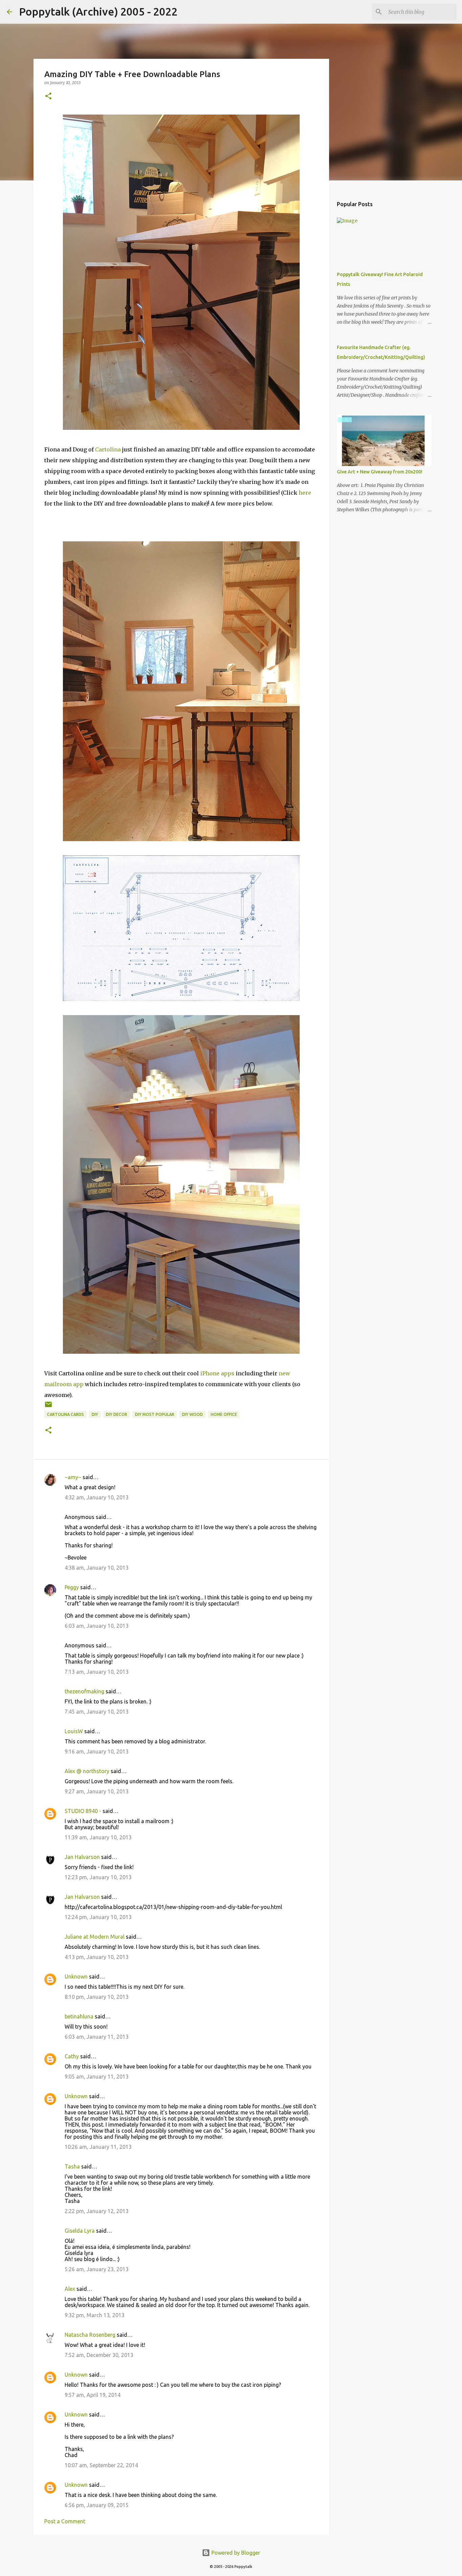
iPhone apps (217, 1373)
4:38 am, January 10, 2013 (97, 1568)
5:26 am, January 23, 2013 (97, 2269)
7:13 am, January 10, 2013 (97, 1672)
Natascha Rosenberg (90, 2335)
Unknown (76, 1977)
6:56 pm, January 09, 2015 (97, 2505)
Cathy (72, 2056)
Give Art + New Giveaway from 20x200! (380, 472)
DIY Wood (192, 1414)
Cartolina (108, 449)
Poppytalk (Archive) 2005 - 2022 (98, 11)
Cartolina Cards (65, 1414)
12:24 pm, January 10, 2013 (98, 1917)
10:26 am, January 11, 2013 (98, 2147)
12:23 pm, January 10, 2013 (98, 1877)
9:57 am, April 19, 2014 (93, 2395)
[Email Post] (48, 1407)
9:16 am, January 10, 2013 (97, 1751)
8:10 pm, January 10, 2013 (97, 1997)
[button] (48, 96)
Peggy (72, 1587)
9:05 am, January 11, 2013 (97, 2077)
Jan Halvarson (82, 1857)
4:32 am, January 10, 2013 (97, 1497)
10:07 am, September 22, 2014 (101, 2465)
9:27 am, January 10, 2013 (97, 1791)
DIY (95, 1414)
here (305, 493)
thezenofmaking (84, 1691)
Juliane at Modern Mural (95, 1937)
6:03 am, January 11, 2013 (97, 2037)
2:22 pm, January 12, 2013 (97, 2211)
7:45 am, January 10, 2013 (97, 1712)
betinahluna (79, 2016)
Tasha (72, 2166)
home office (224, 1414)
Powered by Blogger (235, 2553)
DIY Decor (117, 1414)
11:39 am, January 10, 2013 (98, 1837)
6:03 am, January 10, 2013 (97, 1626)
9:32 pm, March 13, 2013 (95, 2315)
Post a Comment (65, 2521)
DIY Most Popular (155, 1414)
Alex (70, 2289)
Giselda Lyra (80, 2231)
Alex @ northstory (87, 1771)
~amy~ (73, 1477)
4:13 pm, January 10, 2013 (97, 1957)
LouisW (74, 1731)
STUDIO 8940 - (83, 1811)
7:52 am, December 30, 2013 (99, 2355)
